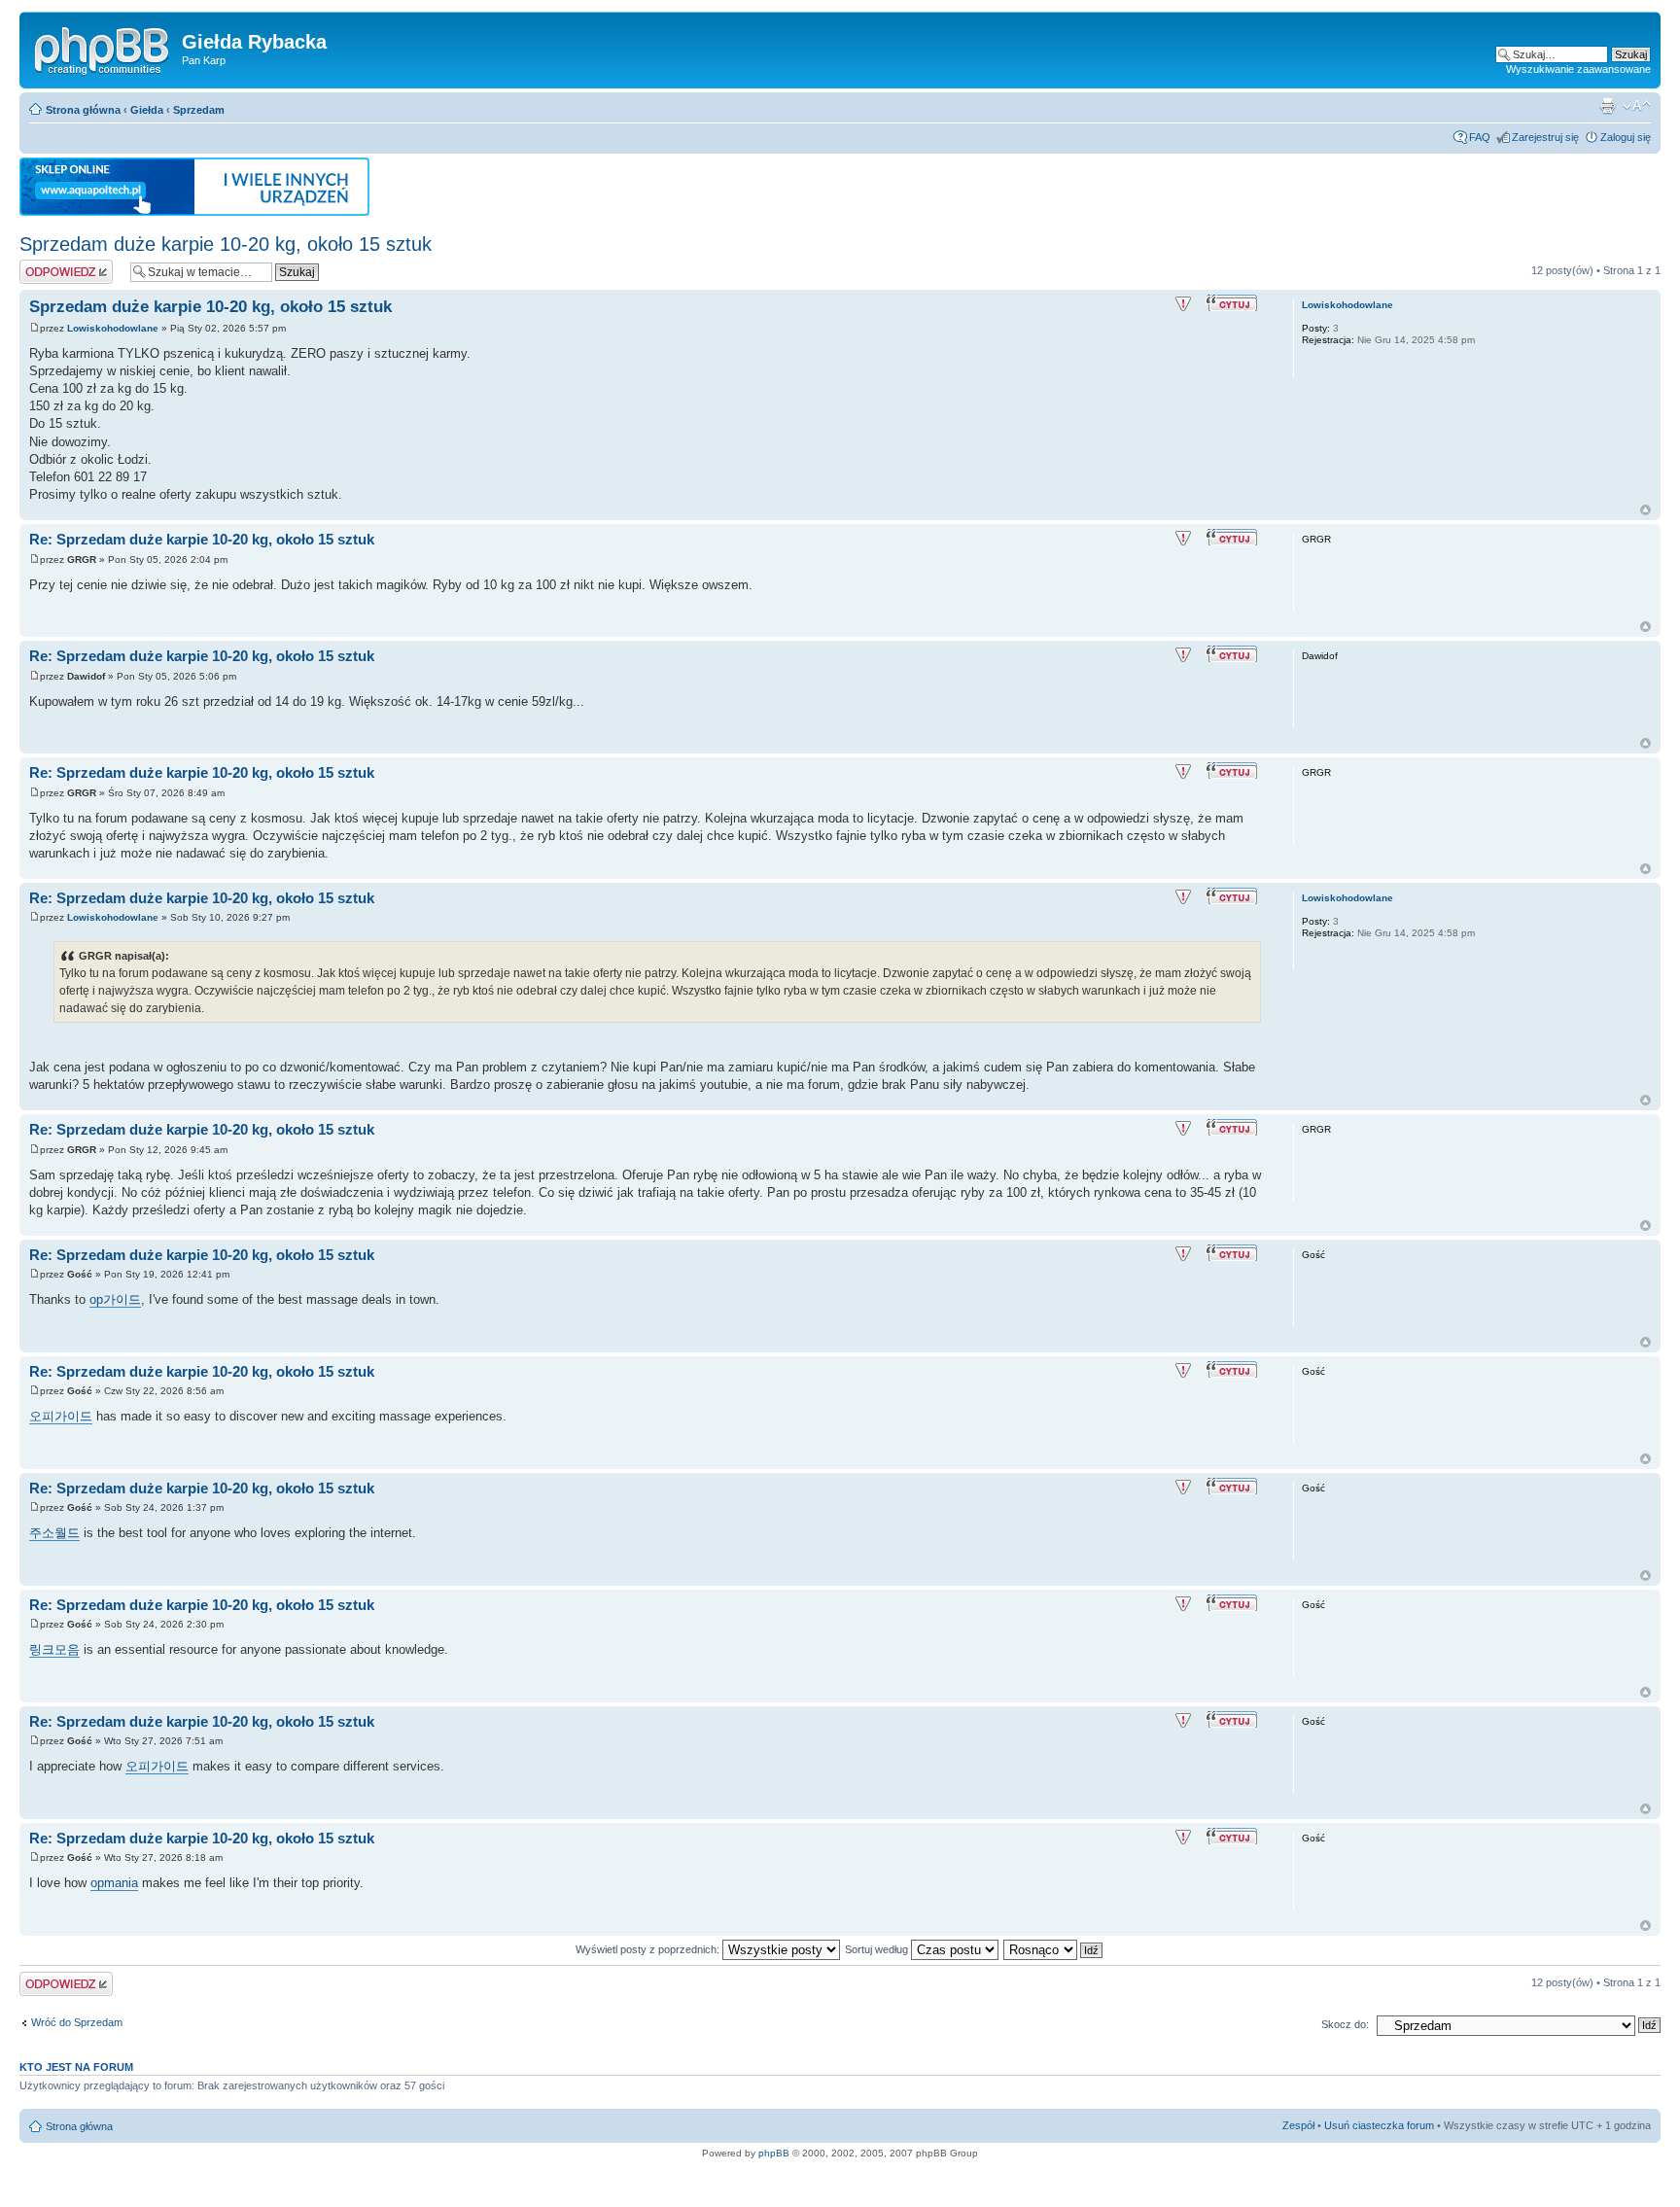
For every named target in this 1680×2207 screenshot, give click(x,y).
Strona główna (83, 110)
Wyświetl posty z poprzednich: (649, 1949)
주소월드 (54, 1533)
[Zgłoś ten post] (1183, 304)
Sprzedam (199, 110)
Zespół (1298, 2125)
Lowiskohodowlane (113, 328)
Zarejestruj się (1545, 137)
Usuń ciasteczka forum (1379, 2125)
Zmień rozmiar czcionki (1637, 106)
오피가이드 (61, 1416)
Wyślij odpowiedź (60, 265)
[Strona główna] (103, 48)
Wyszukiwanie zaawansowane (1578, 69)
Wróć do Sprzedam (77, 2022)
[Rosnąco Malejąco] (1054, 1949)
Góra (1645, 510)
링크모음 (54, 1649)
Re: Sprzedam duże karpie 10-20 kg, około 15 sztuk (202, 539)
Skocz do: (1345, 2024)
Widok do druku (1607, 106)
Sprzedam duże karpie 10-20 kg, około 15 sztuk (226, 244)
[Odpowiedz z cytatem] (1234, 303)
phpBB (774, 2153)
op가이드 (115, 1299)
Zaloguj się (1626, 137)
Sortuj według (878, 1949)
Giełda (147, 110)
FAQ (1480, 137)
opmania (114, 1883)
